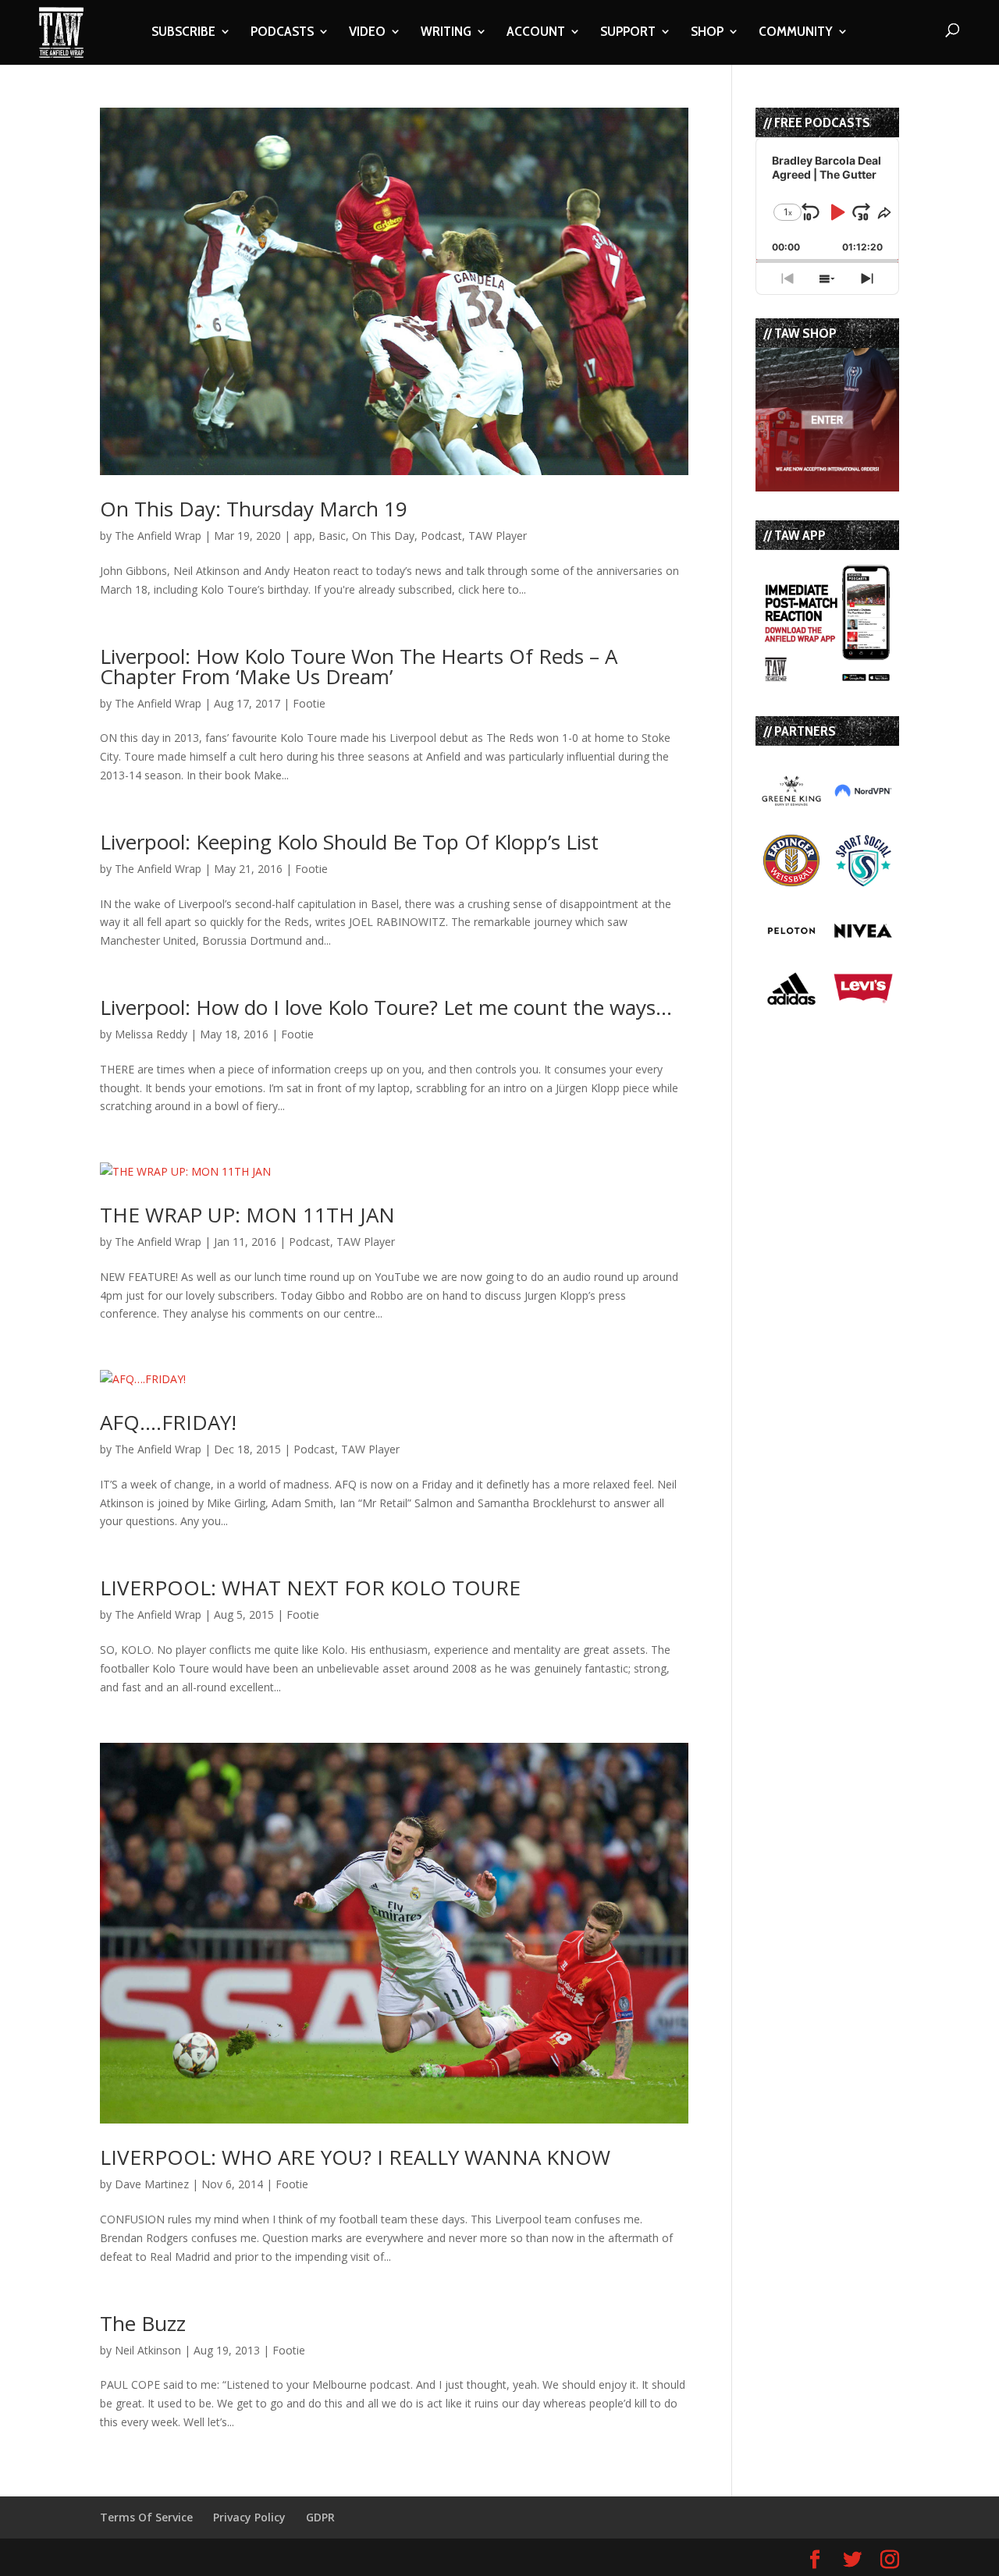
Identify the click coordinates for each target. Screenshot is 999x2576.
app (303, 536)
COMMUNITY (796, 33)
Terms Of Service (146, 2517)
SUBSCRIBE (183, 33)
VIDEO (367, 33)
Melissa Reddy (151, 1034)
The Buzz (143, 2323)
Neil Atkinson (148, 2350)
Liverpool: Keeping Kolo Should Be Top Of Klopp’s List (349, 842)
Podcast (441, 536)
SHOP (707, 33)
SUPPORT (628, 33)
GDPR (320, 2517)
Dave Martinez (152, 2184)
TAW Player (498, 536)
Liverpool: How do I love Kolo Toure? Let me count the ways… (386, 1007)
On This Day (383, 536)
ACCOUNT (536, 33)
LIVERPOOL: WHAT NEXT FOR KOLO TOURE (310, 1588)
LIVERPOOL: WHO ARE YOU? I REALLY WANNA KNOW (355, 2157)
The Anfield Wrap (158, 536)
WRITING (446, 33)
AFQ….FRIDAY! (168, 1422)
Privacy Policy (249, 2517)
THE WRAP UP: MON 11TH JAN (247, 1215)
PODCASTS (282, 33)
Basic (332, 536)
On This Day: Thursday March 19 (254, 509)
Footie (309, 703)
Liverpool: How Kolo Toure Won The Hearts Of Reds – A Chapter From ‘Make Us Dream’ (359, 666)
